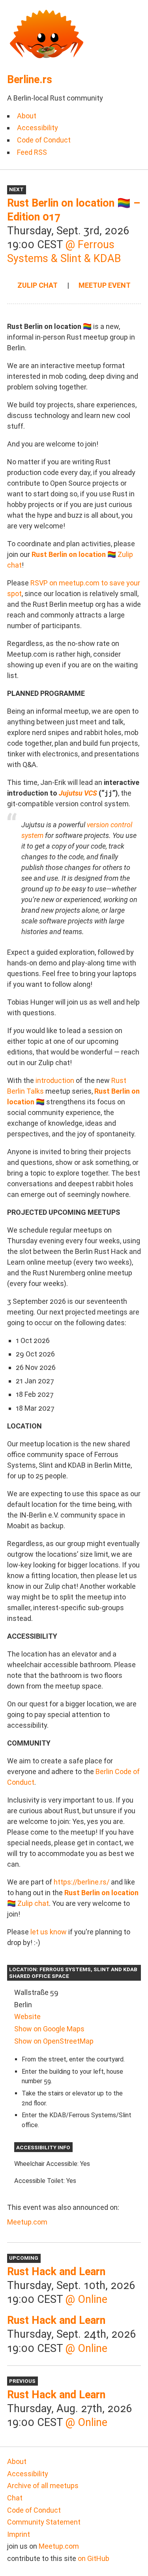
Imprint (19, 2534)
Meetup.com (27, 2222)
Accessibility (37, 128)
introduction (55, 1080)
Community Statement (44, 2522)
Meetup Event (105, 285)
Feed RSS (32, 152)
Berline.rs (30, 80)
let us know (49, 1932)
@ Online (86, 2299)
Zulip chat (37, 285)
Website (27, 2017)
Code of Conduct (44, 140)
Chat (15, 2498)
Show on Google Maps (49, 2029)
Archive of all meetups (43, 2486)
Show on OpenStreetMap (54, 2041)
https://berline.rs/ (81, 1882)
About (27, 116)
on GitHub (94, 2558)
